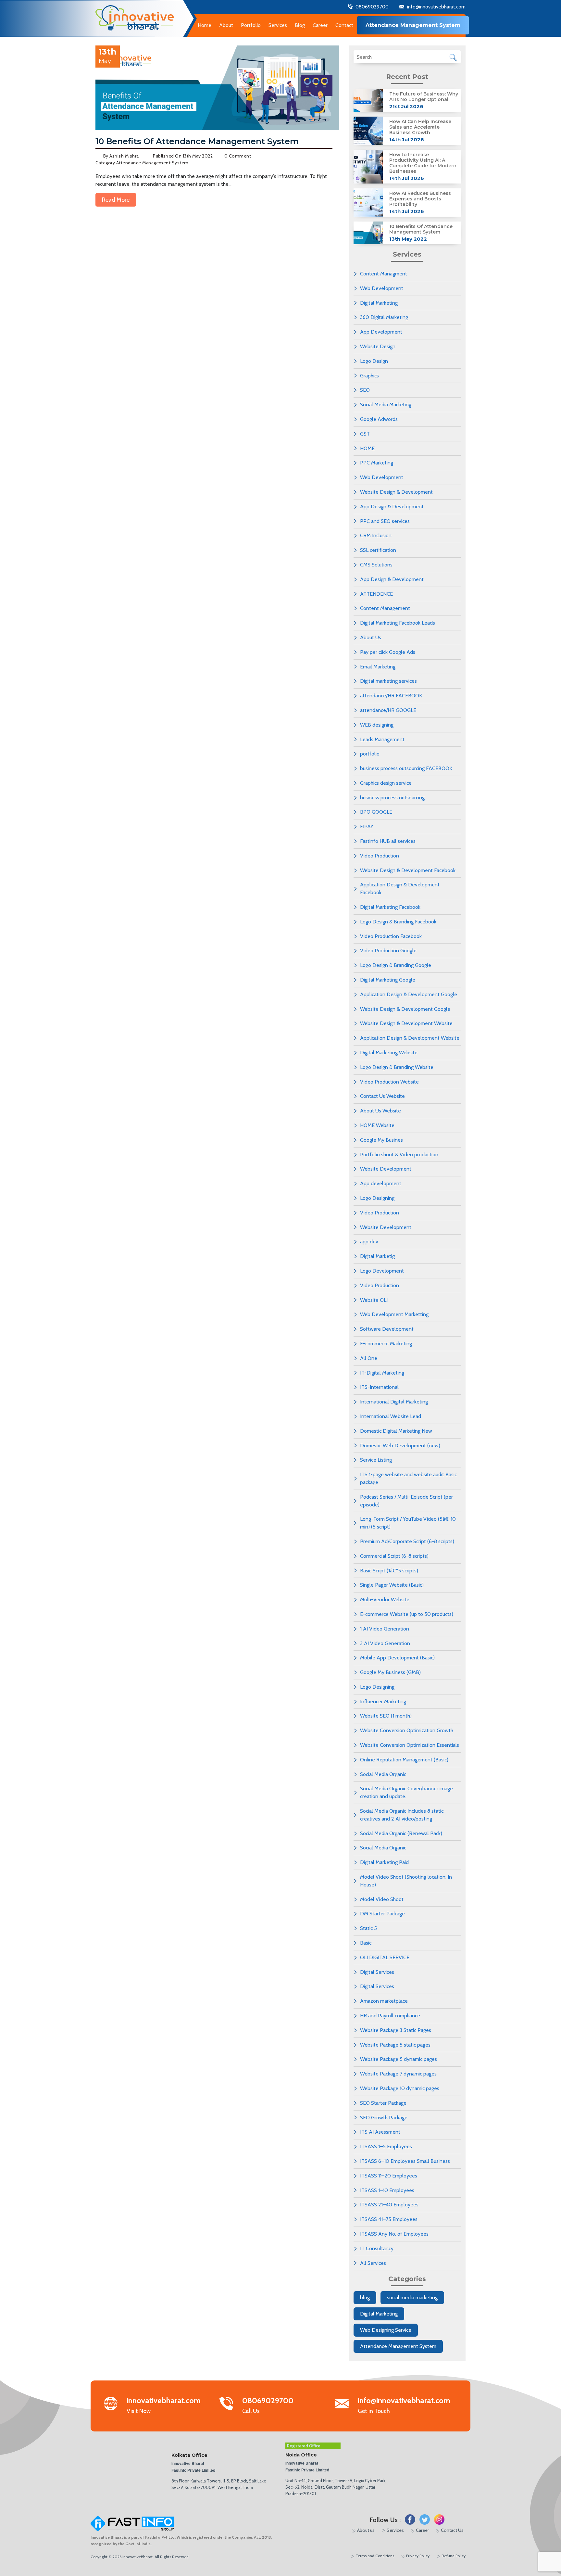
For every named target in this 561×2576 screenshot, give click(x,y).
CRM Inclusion (376, 535)
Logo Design (374, 361)
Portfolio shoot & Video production (399, 1155)
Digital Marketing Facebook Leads (398, 623)
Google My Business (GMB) (390, 1672)
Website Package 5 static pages (395, 2045)
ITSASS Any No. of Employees (394, 2234)
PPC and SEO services (385, 521)
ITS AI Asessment (380, 2132)
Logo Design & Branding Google (396, 965)
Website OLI (374, 1300)
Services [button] (278, 25)
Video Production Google (388, 951)
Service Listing (376, 1460)
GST (365, 434)
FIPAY (367, 826)
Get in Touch (404, 2406)
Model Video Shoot (382, 1899)
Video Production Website (389, 1082)
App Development (381, 332)
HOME (367, 448)
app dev (369, 1242)
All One (369, 1358)
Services (395, 2530)
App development (381, 1183)
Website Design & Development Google (405, 1009)
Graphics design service (386, 783)
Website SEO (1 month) (386, 1716)
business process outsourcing (392, 798)
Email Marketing (378, 667)
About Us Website (380, 1111)
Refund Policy (454, 2556)
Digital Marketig (377, 1256)
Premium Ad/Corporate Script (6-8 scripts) (407, 1541)
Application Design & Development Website (410, 1038)
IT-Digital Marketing (382, 1373)
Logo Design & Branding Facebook (398, 922)
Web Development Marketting (394, 1314)
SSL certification (378, 550)
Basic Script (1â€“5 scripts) (389, 1571)
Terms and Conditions (375, 2556)
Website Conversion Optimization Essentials (410, 1745)
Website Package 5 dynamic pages (399, 2059)
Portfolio (251, 25)
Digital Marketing (379, 303)
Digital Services (377, 1972)
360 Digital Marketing (384, 317)
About (226, 25)
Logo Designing (377, 1198)
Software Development (387, 1329)
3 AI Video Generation (385, 1643)
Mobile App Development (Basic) (397, 1658)
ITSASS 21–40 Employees (389, 2205)
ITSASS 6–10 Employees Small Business (405, 2161)
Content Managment (384, 274)
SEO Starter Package (383, 2103)
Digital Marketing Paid (384, 1862)
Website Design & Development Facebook (408, 870)
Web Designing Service (386, 2330)
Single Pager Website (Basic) (392, 1585)
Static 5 (368, 1928)
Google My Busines (381, 1140)
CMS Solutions (376, 565)
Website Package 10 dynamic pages (400, 2088)
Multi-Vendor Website (385, 1599)
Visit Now (164, 2406)
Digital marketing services (388, 681)
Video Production (380, 856)
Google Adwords (379, 419)
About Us (371, 637)
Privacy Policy (418, 2556)
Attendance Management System (398, 2346)
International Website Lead (391, 1416)
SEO (365, 390)
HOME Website (377, 1125)
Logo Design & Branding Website (397, 1067)
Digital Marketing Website (389, 1053)
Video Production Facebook (391, 936)
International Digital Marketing (394, 1402)
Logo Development (382, 1271)
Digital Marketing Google (388, 980)
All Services (373, 2263)
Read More (116, 200)
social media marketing (412, 2297)
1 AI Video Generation (385, 1629)
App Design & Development (392, 507)
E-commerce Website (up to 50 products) (407, 1614)
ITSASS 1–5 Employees (386, 2146)
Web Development (382, 288)
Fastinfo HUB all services (388, 841)
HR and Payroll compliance (390, 2016)
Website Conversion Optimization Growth (407, 1730)
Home (205, 25)
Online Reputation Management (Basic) (404, 1760)
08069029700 (372, 7)
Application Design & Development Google (409, 994)
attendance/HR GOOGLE (388, 710)
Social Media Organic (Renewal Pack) (401, 1833)
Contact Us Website (382, 1096)
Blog (300, 25)
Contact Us (452, 2530)
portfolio (370, 754)
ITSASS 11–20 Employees (389, 2176)
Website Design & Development (396, 492)
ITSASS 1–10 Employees (387, 2190)
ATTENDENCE (376, 594)
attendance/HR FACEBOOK (391, 696)
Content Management (385, 608)
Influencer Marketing (383, 1701)
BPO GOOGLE (376, 812)
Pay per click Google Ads (388, 652)
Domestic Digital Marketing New (396, 1431)
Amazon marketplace (384, 2001)
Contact (344, 25)
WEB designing (377, 725)
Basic (366, 1943)
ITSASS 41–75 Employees (389, 2219)
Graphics (369, 376)
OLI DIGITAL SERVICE (385, 1957)
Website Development (386, 1169)
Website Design (378, 346)
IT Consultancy (377, 2248)
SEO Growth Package (384, 2118)
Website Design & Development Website (406, 1023)
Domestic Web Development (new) (400, 1446)
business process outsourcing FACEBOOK (406, 768)
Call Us (268, 2406)
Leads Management (382, 739)
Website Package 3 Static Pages (396, 2030)
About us (366, 2530)
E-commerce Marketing (386, 1344)
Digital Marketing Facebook (390, 907)
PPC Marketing (377, 463)
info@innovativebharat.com (436, 7)
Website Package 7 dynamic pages (398, 2074)
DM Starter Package (382, 1914)
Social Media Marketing (386, 405)
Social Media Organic (383, 1774)
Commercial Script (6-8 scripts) (394, 1556)
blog (365, 2297)
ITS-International (379, 1387)
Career (320, 25)
